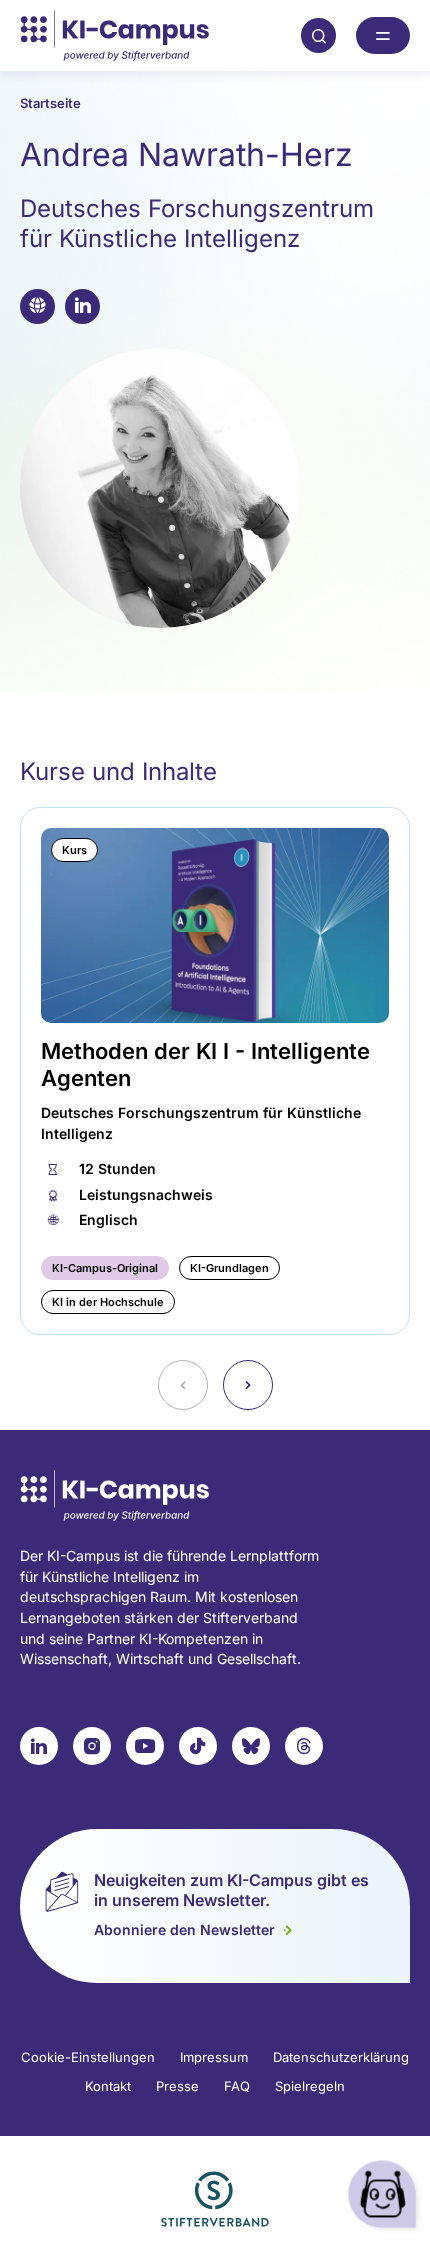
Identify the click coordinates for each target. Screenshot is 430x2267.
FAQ (237, 2086)
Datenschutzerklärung (341, 2057)
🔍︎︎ (319, 35)
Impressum (214, 2057)
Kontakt (108, 2086)
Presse (177, 2086)
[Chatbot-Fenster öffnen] (385, 2197)
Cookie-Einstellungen (88, 2057)
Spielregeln (310, 2086)
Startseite (50, 103)
